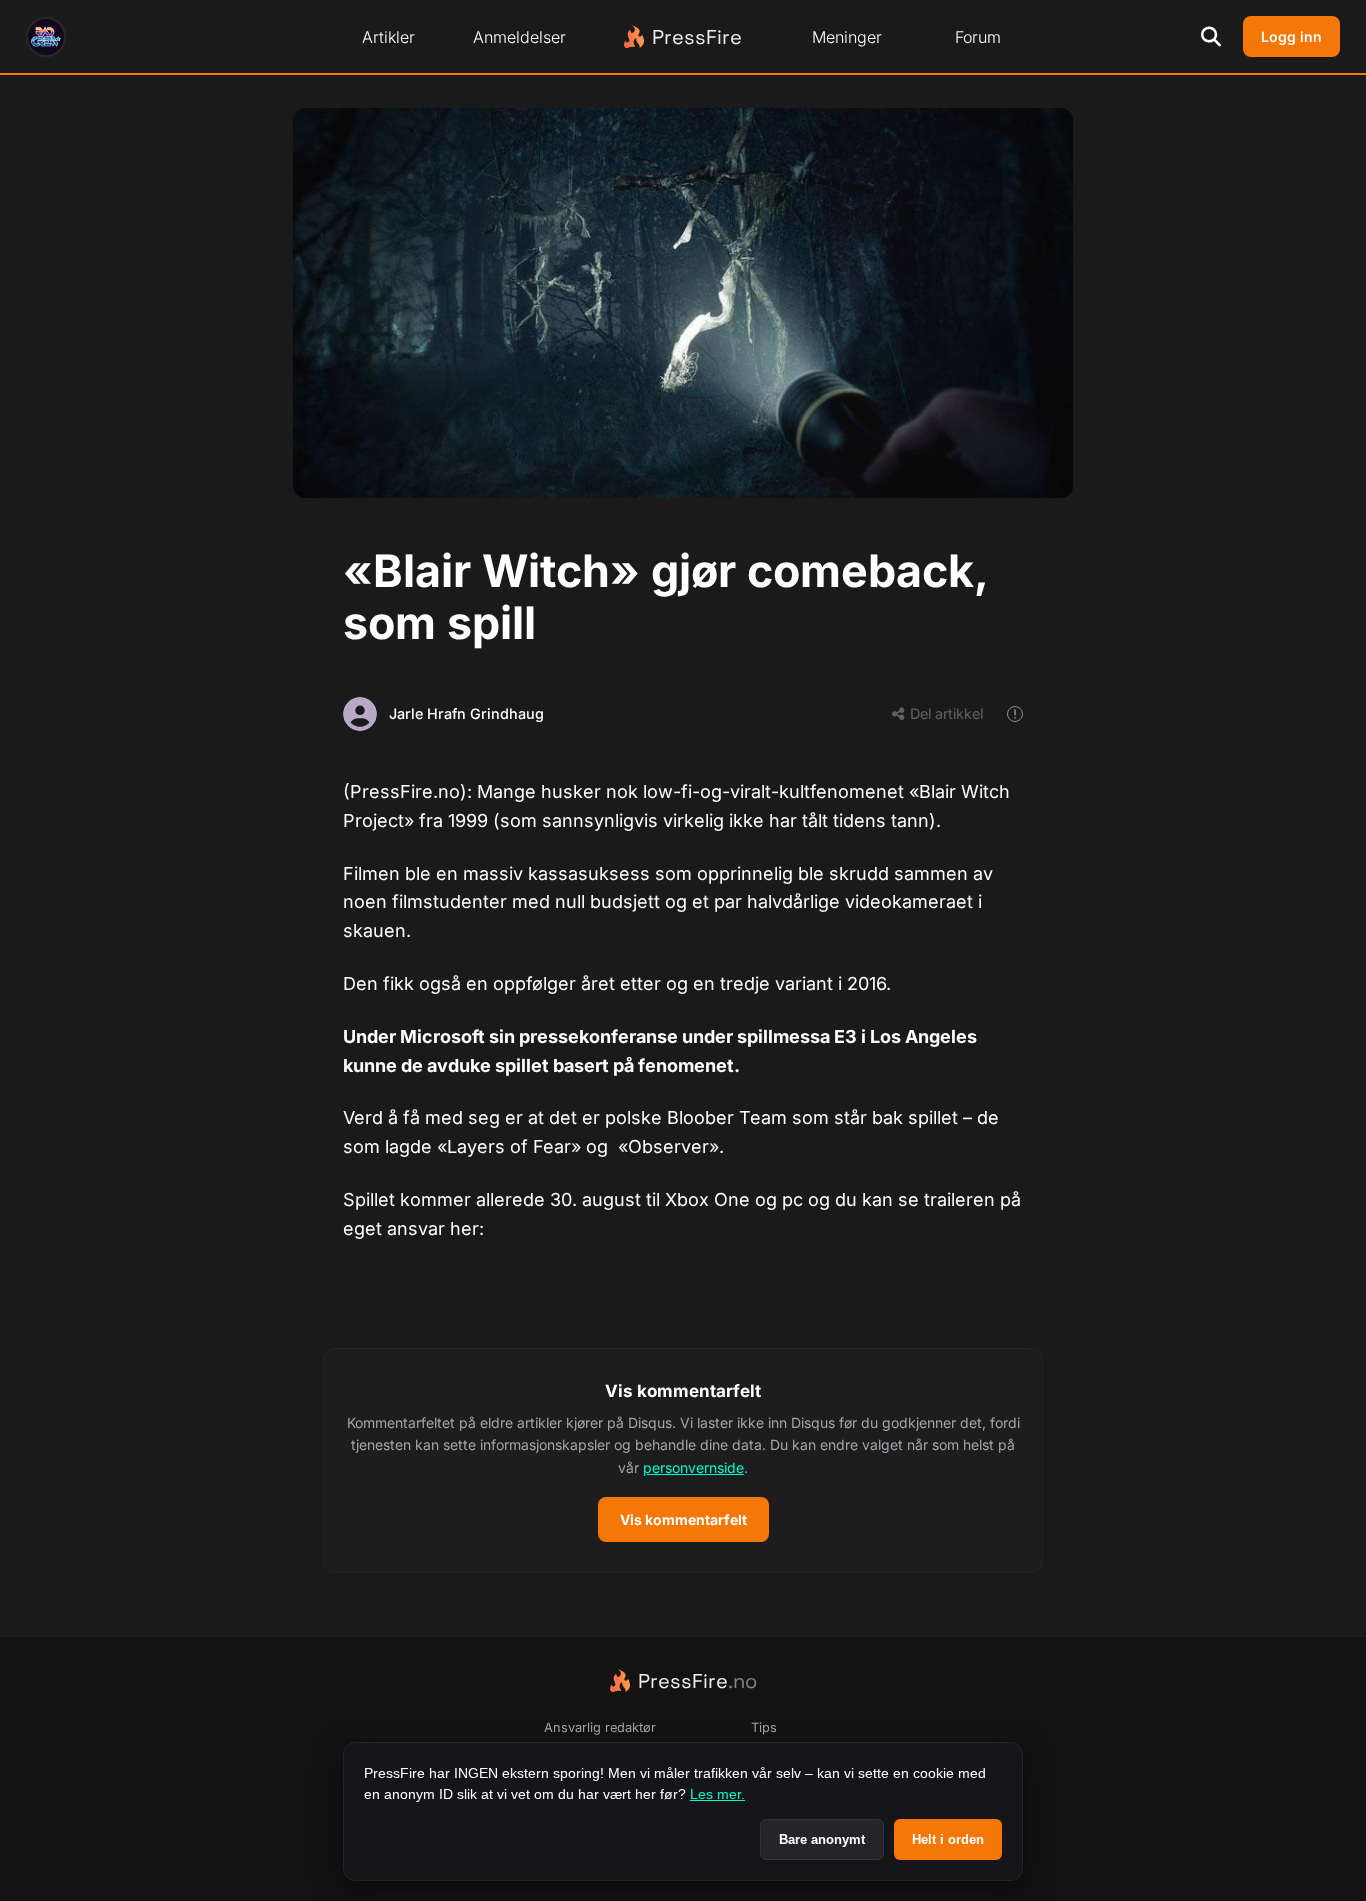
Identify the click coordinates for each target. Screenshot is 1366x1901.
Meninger (847, 37)
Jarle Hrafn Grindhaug (466, 713)
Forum (978, 37)
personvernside (693, 1467)
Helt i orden (948, 1839)
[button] (683, 1461)
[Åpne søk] (1211, 37)
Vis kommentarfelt (683, 1519)
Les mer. (717, 1794)
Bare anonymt (822, 1839)
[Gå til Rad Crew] (46, 37)
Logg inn (1291, 36)
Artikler (388, 37)
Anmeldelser (519, 37)
